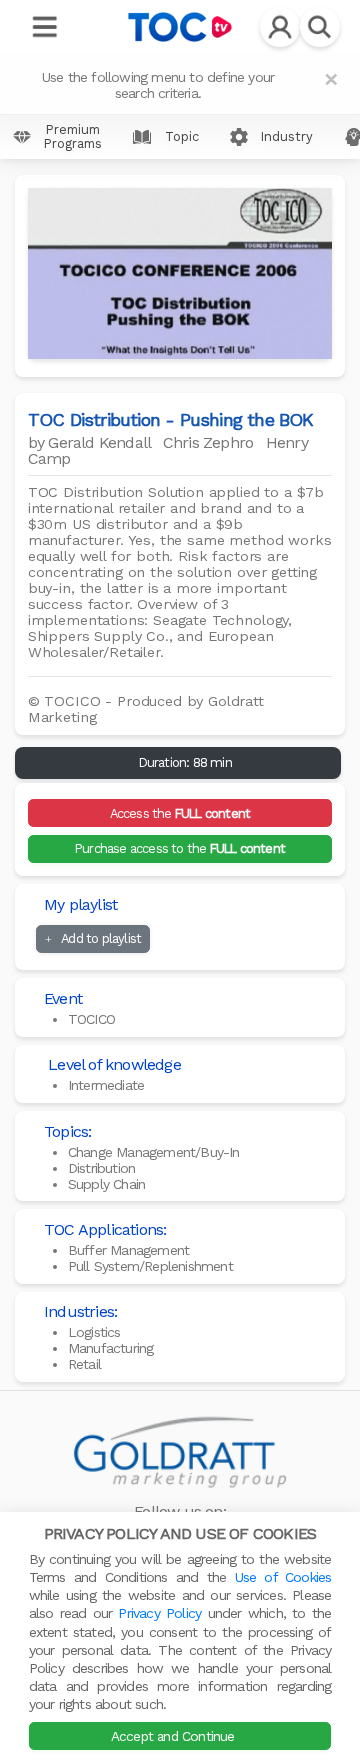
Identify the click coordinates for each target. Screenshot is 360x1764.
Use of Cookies (283, 1577)
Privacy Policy (159, 1613)
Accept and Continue (175, 1736)
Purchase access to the (180, 848)
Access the (180, 813)
